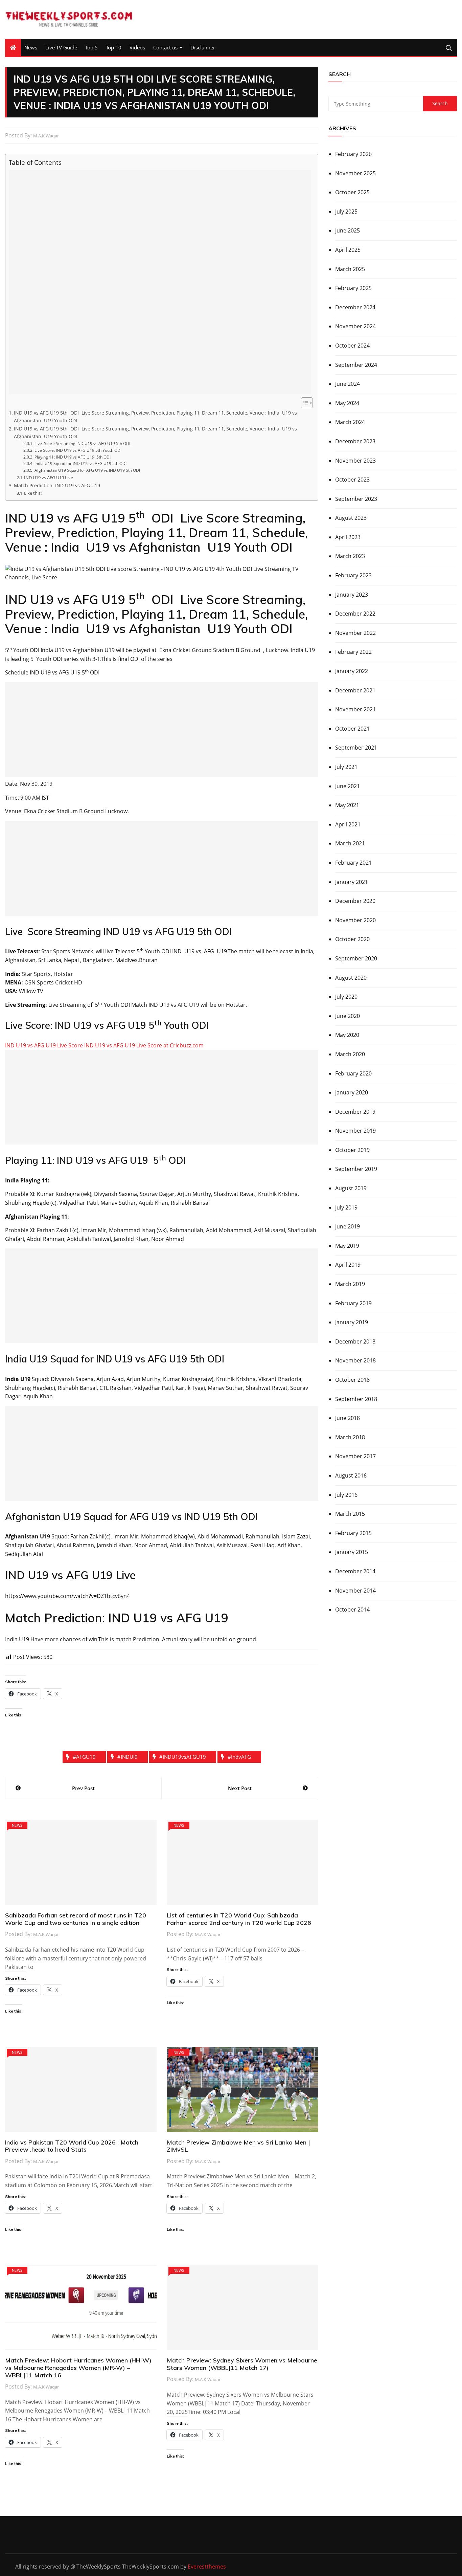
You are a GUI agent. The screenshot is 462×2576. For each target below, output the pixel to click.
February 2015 (353, 1533)
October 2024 (352, 346)
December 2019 (355, 1112)
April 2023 (348, 537)
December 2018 (355, 1341)
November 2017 (355, 1456)
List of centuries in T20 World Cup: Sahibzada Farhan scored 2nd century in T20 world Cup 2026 (239, 1919)
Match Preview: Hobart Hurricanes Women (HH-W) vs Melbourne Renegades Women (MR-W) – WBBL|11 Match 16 (78, 2368)
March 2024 (350, 422)
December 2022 (355, 614)
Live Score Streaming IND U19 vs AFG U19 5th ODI (82, 443)
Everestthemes (207, 2567)
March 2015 (350, 1514)
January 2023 (352, 595)
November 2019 (355, 1131)
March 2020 (350, 1054)
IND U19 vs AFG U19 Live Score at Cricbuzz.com (144, 1045)
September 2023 (356, 499)
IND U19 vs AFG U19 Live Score (45, 1045)
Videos (137, 47)
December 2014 (355, 1571)
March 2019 (350, 1284)
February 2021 (353, 863)
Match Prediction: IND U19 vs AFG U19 (57, 485)
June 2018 (348, 1418)
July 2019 (346, 1207)
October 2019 (352, 1150)
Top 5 (91, 47)
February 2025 (353, 288)
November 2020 (355, 920)
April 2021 (348, 824)
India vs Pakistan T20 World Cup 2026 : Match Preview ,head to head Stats (72, 2146)
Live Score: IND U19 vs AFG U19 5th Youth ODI (78, 450)
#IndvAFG (239, 1757)
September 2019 (356, 1169)
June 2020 (348, 1016)
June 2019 (348, 1226)
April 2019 (348, 1265)
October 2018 (352, 1380)
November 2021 (355, 709)
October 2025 (352, 192)
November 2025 (355, 173)
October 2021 (352, 729)
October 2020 (352, 939)
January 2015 (352, 1552)
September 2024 (356, 365)
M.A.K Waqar (46, 136)
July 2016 (346, 1495)
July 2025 (346, 212)
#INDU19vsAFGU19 (183, 1757)
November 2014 (355, 1591)
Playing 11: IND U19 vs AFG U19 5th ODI (72, 457)
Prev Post (83, 1788)
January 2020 (352, 1092)
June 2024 (348, 384)
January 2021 (352, 882)
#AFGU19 (84, 1757)
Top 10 (114, 47)
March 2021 (350, 843)
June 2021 (348, 786)
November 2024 (355, 326)
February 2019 (353, 1303)
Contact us (165, 47)
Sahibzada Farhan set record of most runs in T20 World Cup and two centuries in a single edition (76, 1919)
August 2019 (351, 1188)
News (31, 47)
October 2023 (352, 480)
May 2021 (347, 805)
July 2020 (346, 997)
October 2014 (352, 1609)
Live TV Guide (61, 47)
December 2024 (355, 307)
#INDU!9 (128, 1757)
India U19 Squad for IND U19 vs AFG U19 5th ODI (80, 463)
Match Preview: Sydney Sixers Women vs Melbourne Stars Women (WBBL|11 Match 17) (242, 2364)
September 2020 (356, 958)
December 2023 (355, 441)
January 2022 (352, 671)
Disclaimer (203, 47)
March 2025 (350, 269)
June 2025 (348, 230)
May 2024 (347, 403)
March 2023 (350, 556)
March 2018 (350, 1437)
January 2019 (352, 1322)
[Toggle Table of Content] (304, 403)
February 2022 (353, 652)
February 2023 (353, 575)
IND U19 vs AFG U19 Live (49, 478)
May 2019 (347, 1246)
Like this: (33, 493)
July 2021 (346, 767)
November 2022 (355, 633)
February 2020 (353, 1073)
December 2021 (355, 690)
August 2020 (351, 978)
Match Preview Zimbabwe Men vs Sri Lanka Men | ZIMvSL (238, 2146)
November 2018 (355, 1360)
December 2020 (355, 901)
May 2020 (347, 1035)
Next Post (240, 1788)
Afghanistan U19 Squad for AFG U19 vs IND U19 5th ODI (87, 470)
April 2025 (348, 250)
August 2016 (351, 1475)
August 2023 (351, 518)
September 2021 (356, 748)
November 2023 (355, 461)
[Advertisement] (160, 282)
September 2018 (356, 1399)
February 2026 (353, 154)
